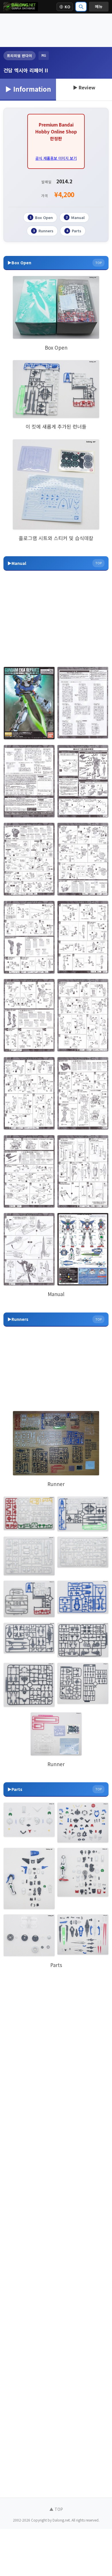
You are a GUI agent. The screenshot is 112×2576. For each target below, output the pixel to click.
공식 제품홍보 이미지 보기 (56, 158)
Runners (43, 231)
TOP (99, 263)
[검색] (81, 7)
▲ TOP (56, 2509)
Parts (74, 231)
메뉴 (99, 6)
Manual (75, 217)
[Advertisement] (56, 30)
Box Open (41, 217)
